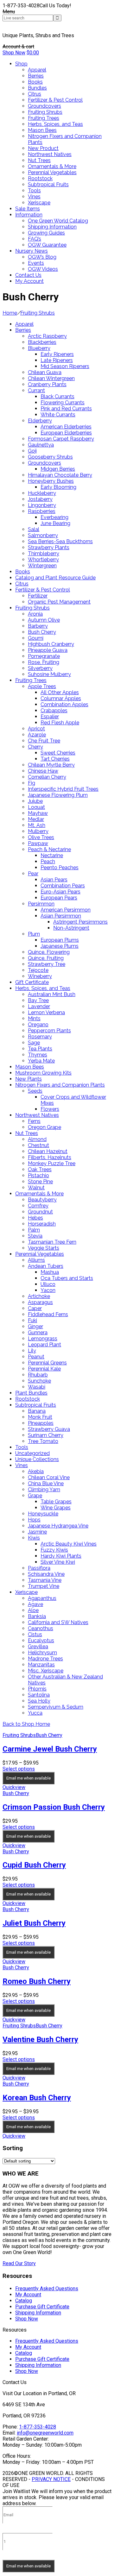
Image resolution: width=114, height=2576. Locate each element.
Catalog (24, 2301)
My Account (28, 2295)
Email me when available (28, 1778)
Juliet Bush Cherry (34, 1923)
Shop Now (14, 53)
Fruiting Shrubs (38, 313)
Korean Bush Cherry (37, 2098)
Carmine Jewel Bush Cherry (50, 1749)
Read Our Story (19, 2263)
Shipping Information (38, 2313)
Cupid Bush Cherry (34, 1865)
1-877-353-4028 (38, 2427)
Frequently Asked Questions (47, 2289)
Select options (19, 1769)
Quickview (14, 1787)
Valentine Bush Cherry (40, 2040)
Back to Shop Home (26, 1724)
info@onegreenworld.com (45, 2433)
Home (10, 313)
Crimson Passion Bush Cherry (54, 1807)
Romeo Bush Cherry (37, 1981)
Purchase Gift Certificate (42, 2307)
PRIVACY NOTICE (51, 2479)
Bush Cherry (49, 1735)
